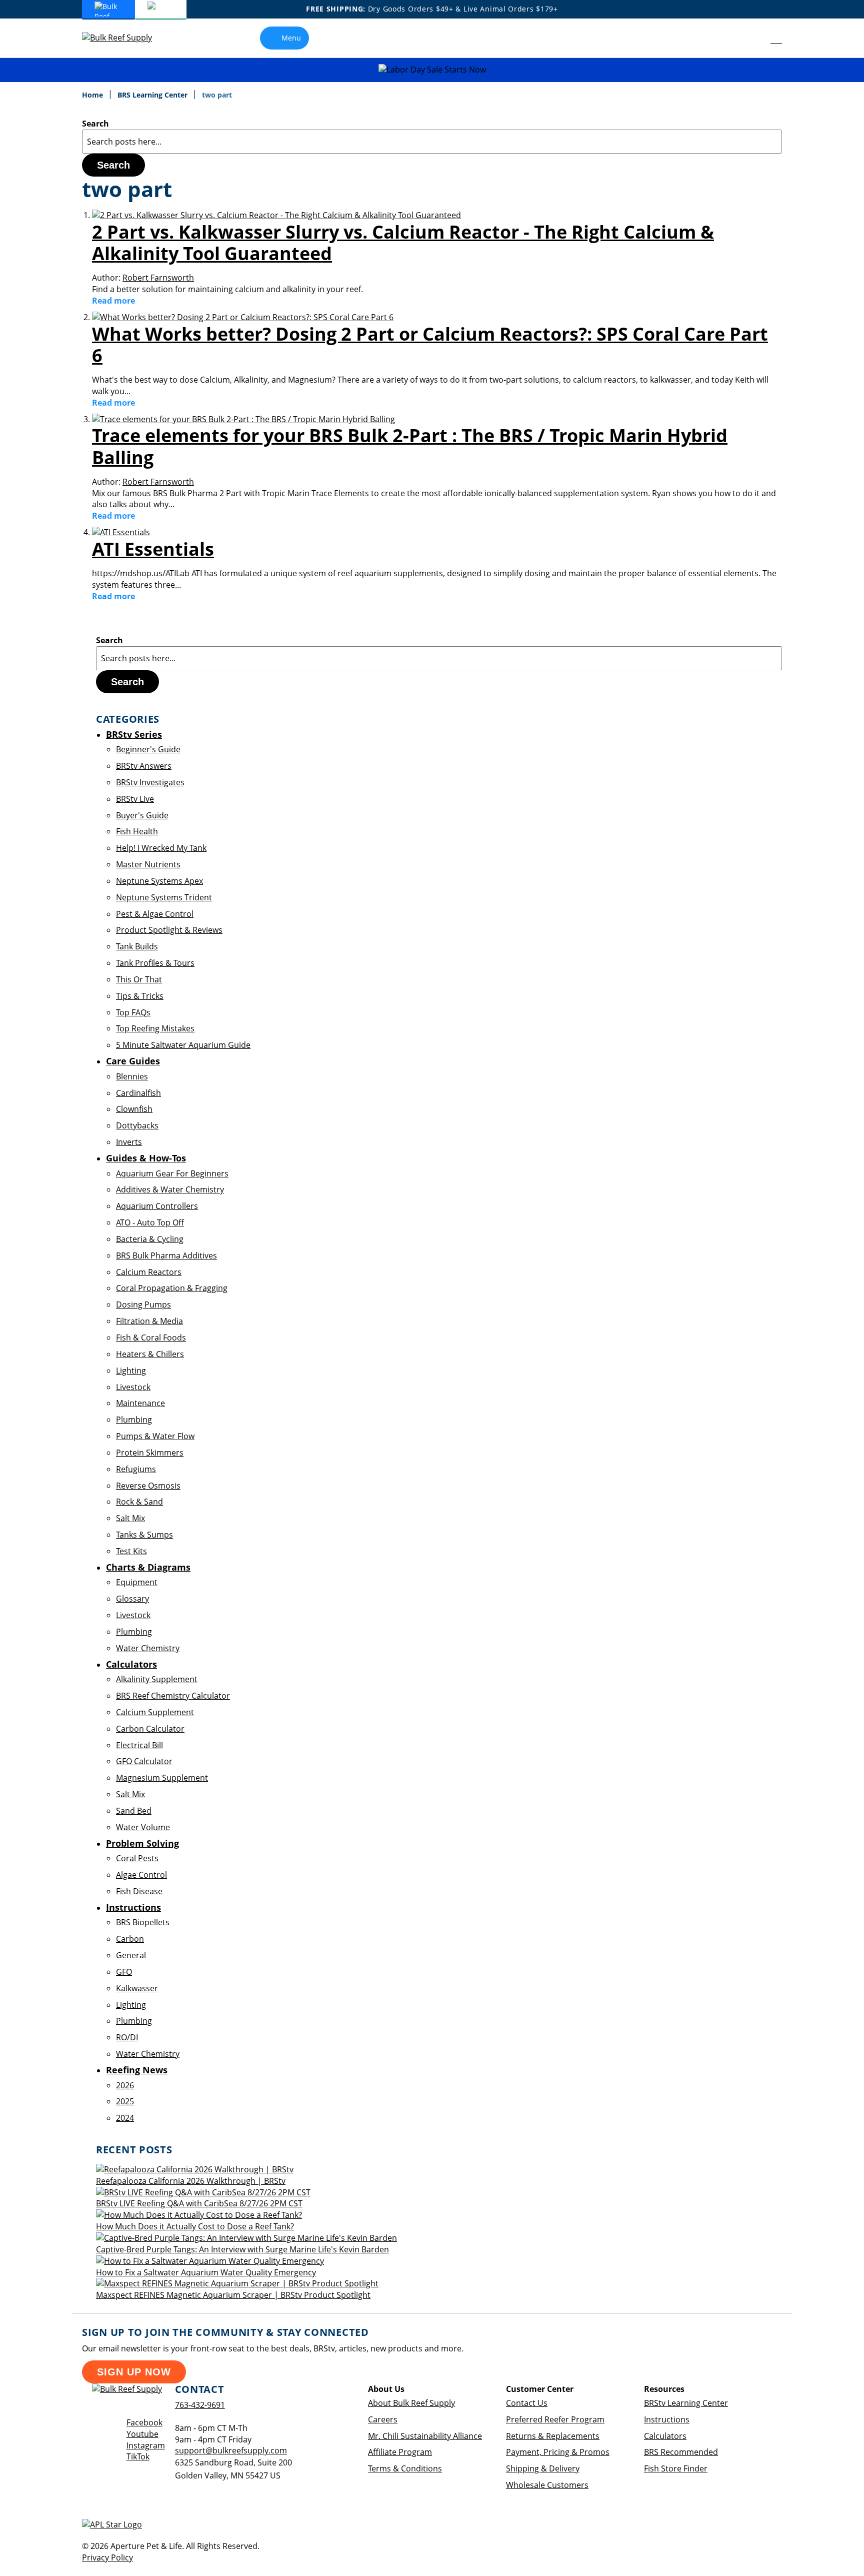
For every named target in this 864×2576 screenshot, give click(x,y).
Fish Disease (139, 1891)
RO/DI (127, 2037)
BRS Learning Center (153, 95)
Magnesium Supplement (162, 1778)
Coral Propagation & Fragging (172, 1288)
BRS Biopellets (143, 1922)
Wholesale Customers (547, 2485)
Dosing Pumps (143, 1305)
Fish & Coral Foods (151, 1338)
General (131, 1955)
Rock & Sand (139, 1502)
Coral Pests (137, 1858)
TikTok (138, 2456)
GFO (124, 1972)
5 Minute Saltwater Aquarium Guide (183, 1045)
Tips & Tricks (140, 996)
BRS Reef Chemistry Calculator (173, 1696)
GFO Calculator (144, 1761)
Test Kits (131, 1551)
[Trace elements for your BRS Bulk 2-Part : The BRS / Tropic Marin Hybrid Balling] (243, 419)
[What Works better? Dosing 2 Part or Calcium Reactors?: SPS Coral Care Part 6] (243, 317)
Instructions (667, 2419)
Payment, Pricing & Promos (558, 2452)
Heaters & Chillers (150, 1354)
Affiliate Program (400, 2452)
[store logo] (124, 38)
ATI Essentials (153, 549)
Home (93, 95)
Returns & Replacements (553, 2436)
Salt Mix (130, 1518)
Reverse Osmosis (148, 1486)
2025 (125, 2101)
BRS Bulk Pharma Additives (166, 1255)
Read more (113, 301)
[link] (754, 38)
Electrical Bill (139, 1745)
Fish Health (137, 831)
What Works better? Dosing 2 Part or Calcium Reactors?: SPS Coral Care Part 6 (430, 345)
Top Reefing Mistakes (155, 1028)
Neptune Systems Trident (164, 897)
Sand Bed (134, 1811)
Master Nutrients (148, 864)
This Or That (139, 979)
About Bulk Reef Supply (411, 2403)
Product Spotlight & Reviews (169, 930)
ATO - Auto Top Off (150, 1222)
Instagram (146, 2445)
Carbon (130, 1939)
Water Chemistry (148, 1648)
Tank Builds (137, 946)
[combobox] (432, 142)
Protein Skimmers (150, 1453)
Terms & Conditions (405, 2468)
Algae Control (141, 1875)
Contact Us (527, 2403)
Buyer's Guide (142, 815)
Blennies (132, 1076)
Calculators (665, 2436)
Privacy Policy (107, 2557)
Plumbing (134, 1420)
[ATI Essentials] (121, 532)
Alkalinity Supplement (157, 1679)
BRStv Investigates (150, 782)
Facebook (144, 2422)
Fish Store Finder (676, 2468)
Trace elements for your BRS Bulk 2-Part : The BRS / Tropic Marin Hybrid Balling (410, 446)
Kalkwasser (137, 1988)
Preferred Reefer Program (555, 2419)
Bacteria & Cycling (150, 1239)
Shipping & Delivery (543, 2468)
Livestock (133, 1387)
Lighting (131, 1371)
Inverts (129, 1142)
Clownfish (134, 1109)
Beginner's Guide (148, 749)
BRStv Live (135, 799)
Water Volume (143, 1827)
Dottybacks (137, 1125)
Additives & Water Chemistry (170, 1189)
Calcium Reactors (149, 1272)
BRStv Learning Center (686, 2403)
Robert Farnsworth (158, 278)
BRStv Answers (144, 766)
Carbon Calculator (150, 1729)
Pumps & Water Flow (155, 1436)
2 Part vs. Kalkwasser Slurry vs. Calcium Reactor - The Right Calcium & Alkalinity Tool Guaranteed (403, 243)
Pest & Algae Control (155, 914)
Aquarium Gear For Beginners (172, 1173)
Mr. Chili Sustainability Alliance (425, 2436)
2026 (125, 2085)
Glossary (132, 1599)
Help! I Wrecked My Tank (161, 848)
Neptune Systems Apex (159, 881)
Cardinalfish (138, 1093)
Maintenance (140, 1403)
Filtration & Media (149, 1321)
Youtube (142, 2434)
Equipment (137, 1582)
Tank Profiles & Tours (155, 963)
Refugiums (136, 1469)
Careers (383, 2419)
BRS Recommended (681, 2452)
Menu (291, 38)
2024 (125, 2118)
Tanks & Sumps (144, 1535)
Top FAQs (133, 1012)
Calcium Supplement (155, 1712)
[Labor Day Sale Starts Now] (432, 70)
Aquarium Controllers (157, 1206)
